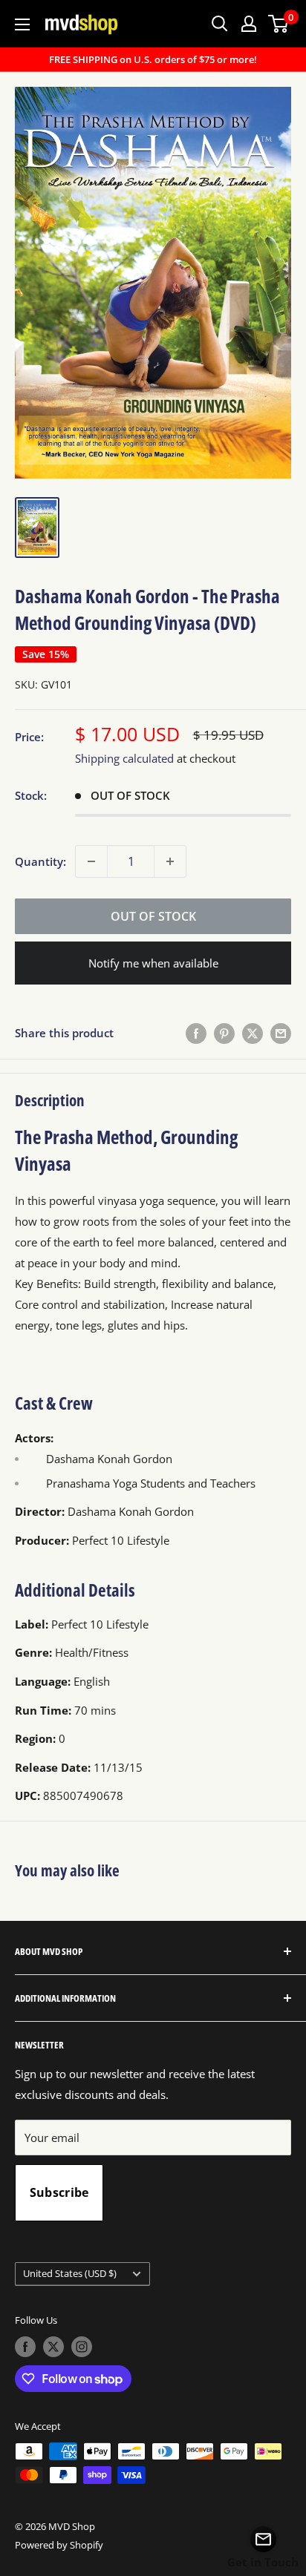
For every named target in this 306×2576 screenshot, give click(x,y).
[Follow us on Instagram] (82, 2347)
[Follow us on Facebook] (25, 2347)
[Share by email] (281, 1033)
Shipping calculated (124, 758)
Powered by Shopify (59, 2545)
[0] (279, 24)
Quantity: (40, 861)
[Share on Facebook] (196, 1033)
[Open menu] (22, 24)
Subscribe (59, 2192)
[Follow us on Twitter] (53, 2347)
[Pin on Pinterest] (224, 1033)
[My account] (249, 24)
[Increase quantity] (170, 861)
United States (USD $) (70, 2273)
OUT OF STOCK (153, 916)
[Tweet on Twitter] (253, 1033)
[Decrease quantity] (91, 861)
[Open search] (220, 24)
